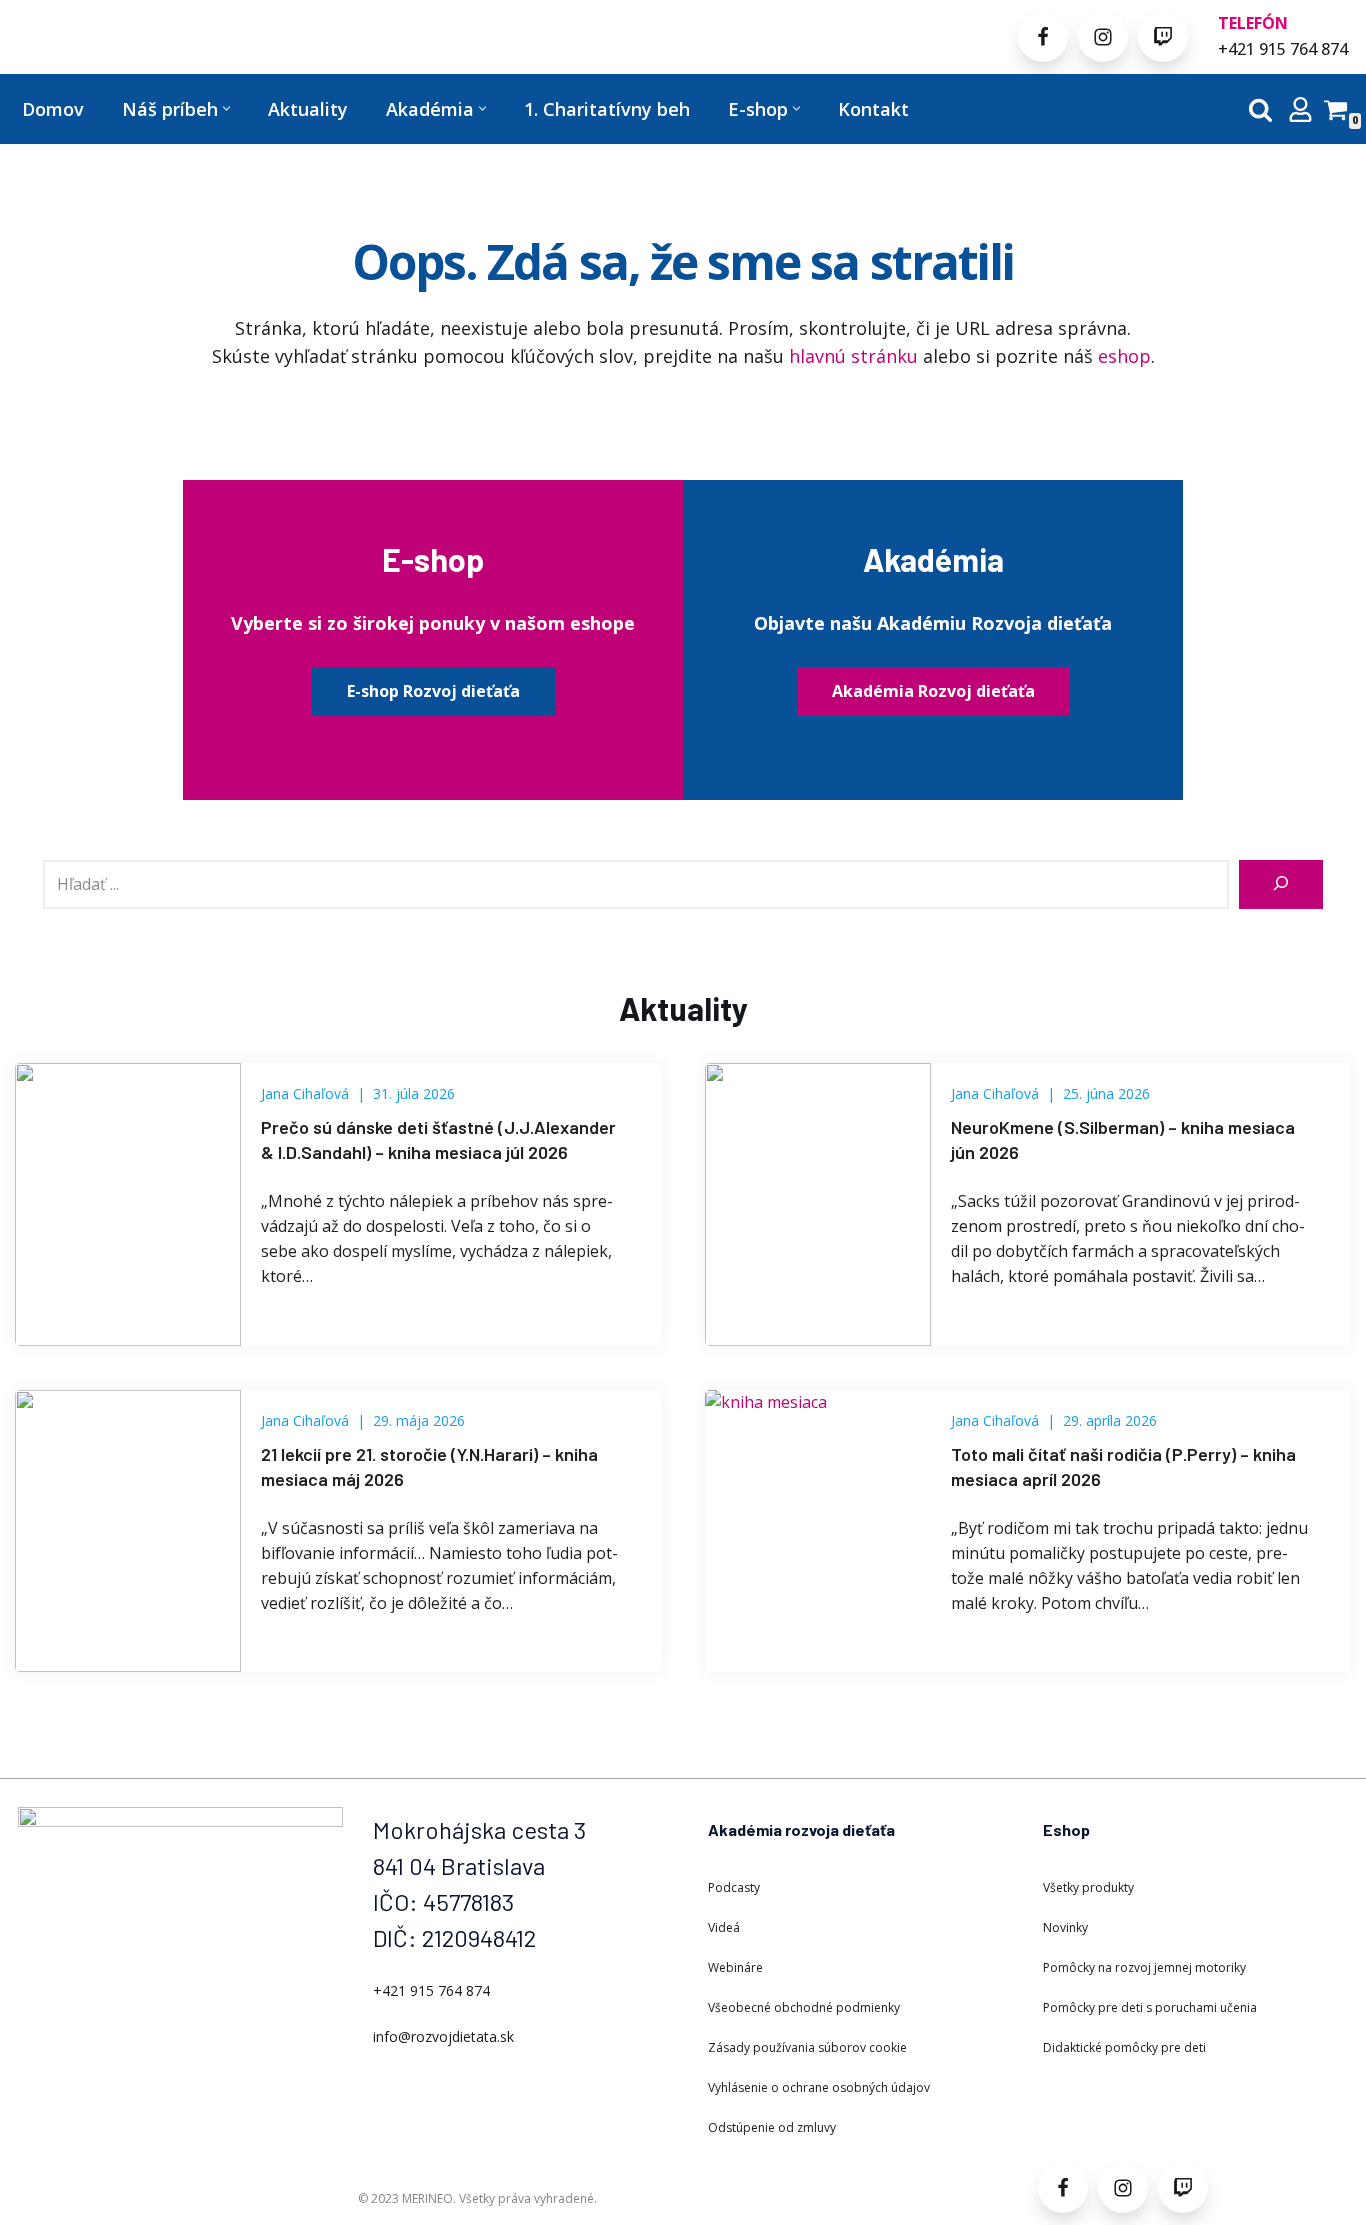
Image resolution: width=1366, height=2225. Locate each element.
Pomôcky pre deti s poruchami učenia (1150, 2007)
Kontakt (873, 109)
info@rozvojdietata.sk (443, 2036)
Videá (724, 1927)
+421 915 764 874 (1283, 49)
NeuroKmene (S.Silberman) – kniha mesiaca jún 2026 (1123, 1139)
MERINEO (427, 2198)
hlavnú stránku (853, 356)
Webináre (735, 1967)
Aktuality (308, 109)
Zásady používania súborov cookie (807, 2047)
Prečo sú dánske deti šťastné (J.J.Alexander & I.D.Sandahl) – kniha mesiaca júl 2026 (438, 1139)
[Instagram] (1103, 37)
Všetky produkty (1088, 1887)
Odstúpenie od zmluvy (772, 2127)
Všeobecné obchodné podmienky (804, 2007)
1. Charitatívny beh (607, 109)
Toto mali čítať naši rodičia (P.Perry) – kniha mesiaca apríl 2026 (1123, 1466)
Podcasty (734, 1887)
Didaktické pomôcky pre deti (1124, 2047)
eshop (1124, 356)
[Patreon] (1163, 37)
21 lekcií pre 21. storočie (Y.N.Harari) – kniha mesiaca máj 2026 (429, 1466)
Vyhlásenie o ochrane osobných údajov (819, 2087)
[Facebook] (1043, 37)
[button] (226, 108)
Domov (53, 109)
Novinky (1065, 1927)
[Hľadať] (1260, 109)
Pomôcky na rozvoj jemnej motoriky (1144, 1967)
